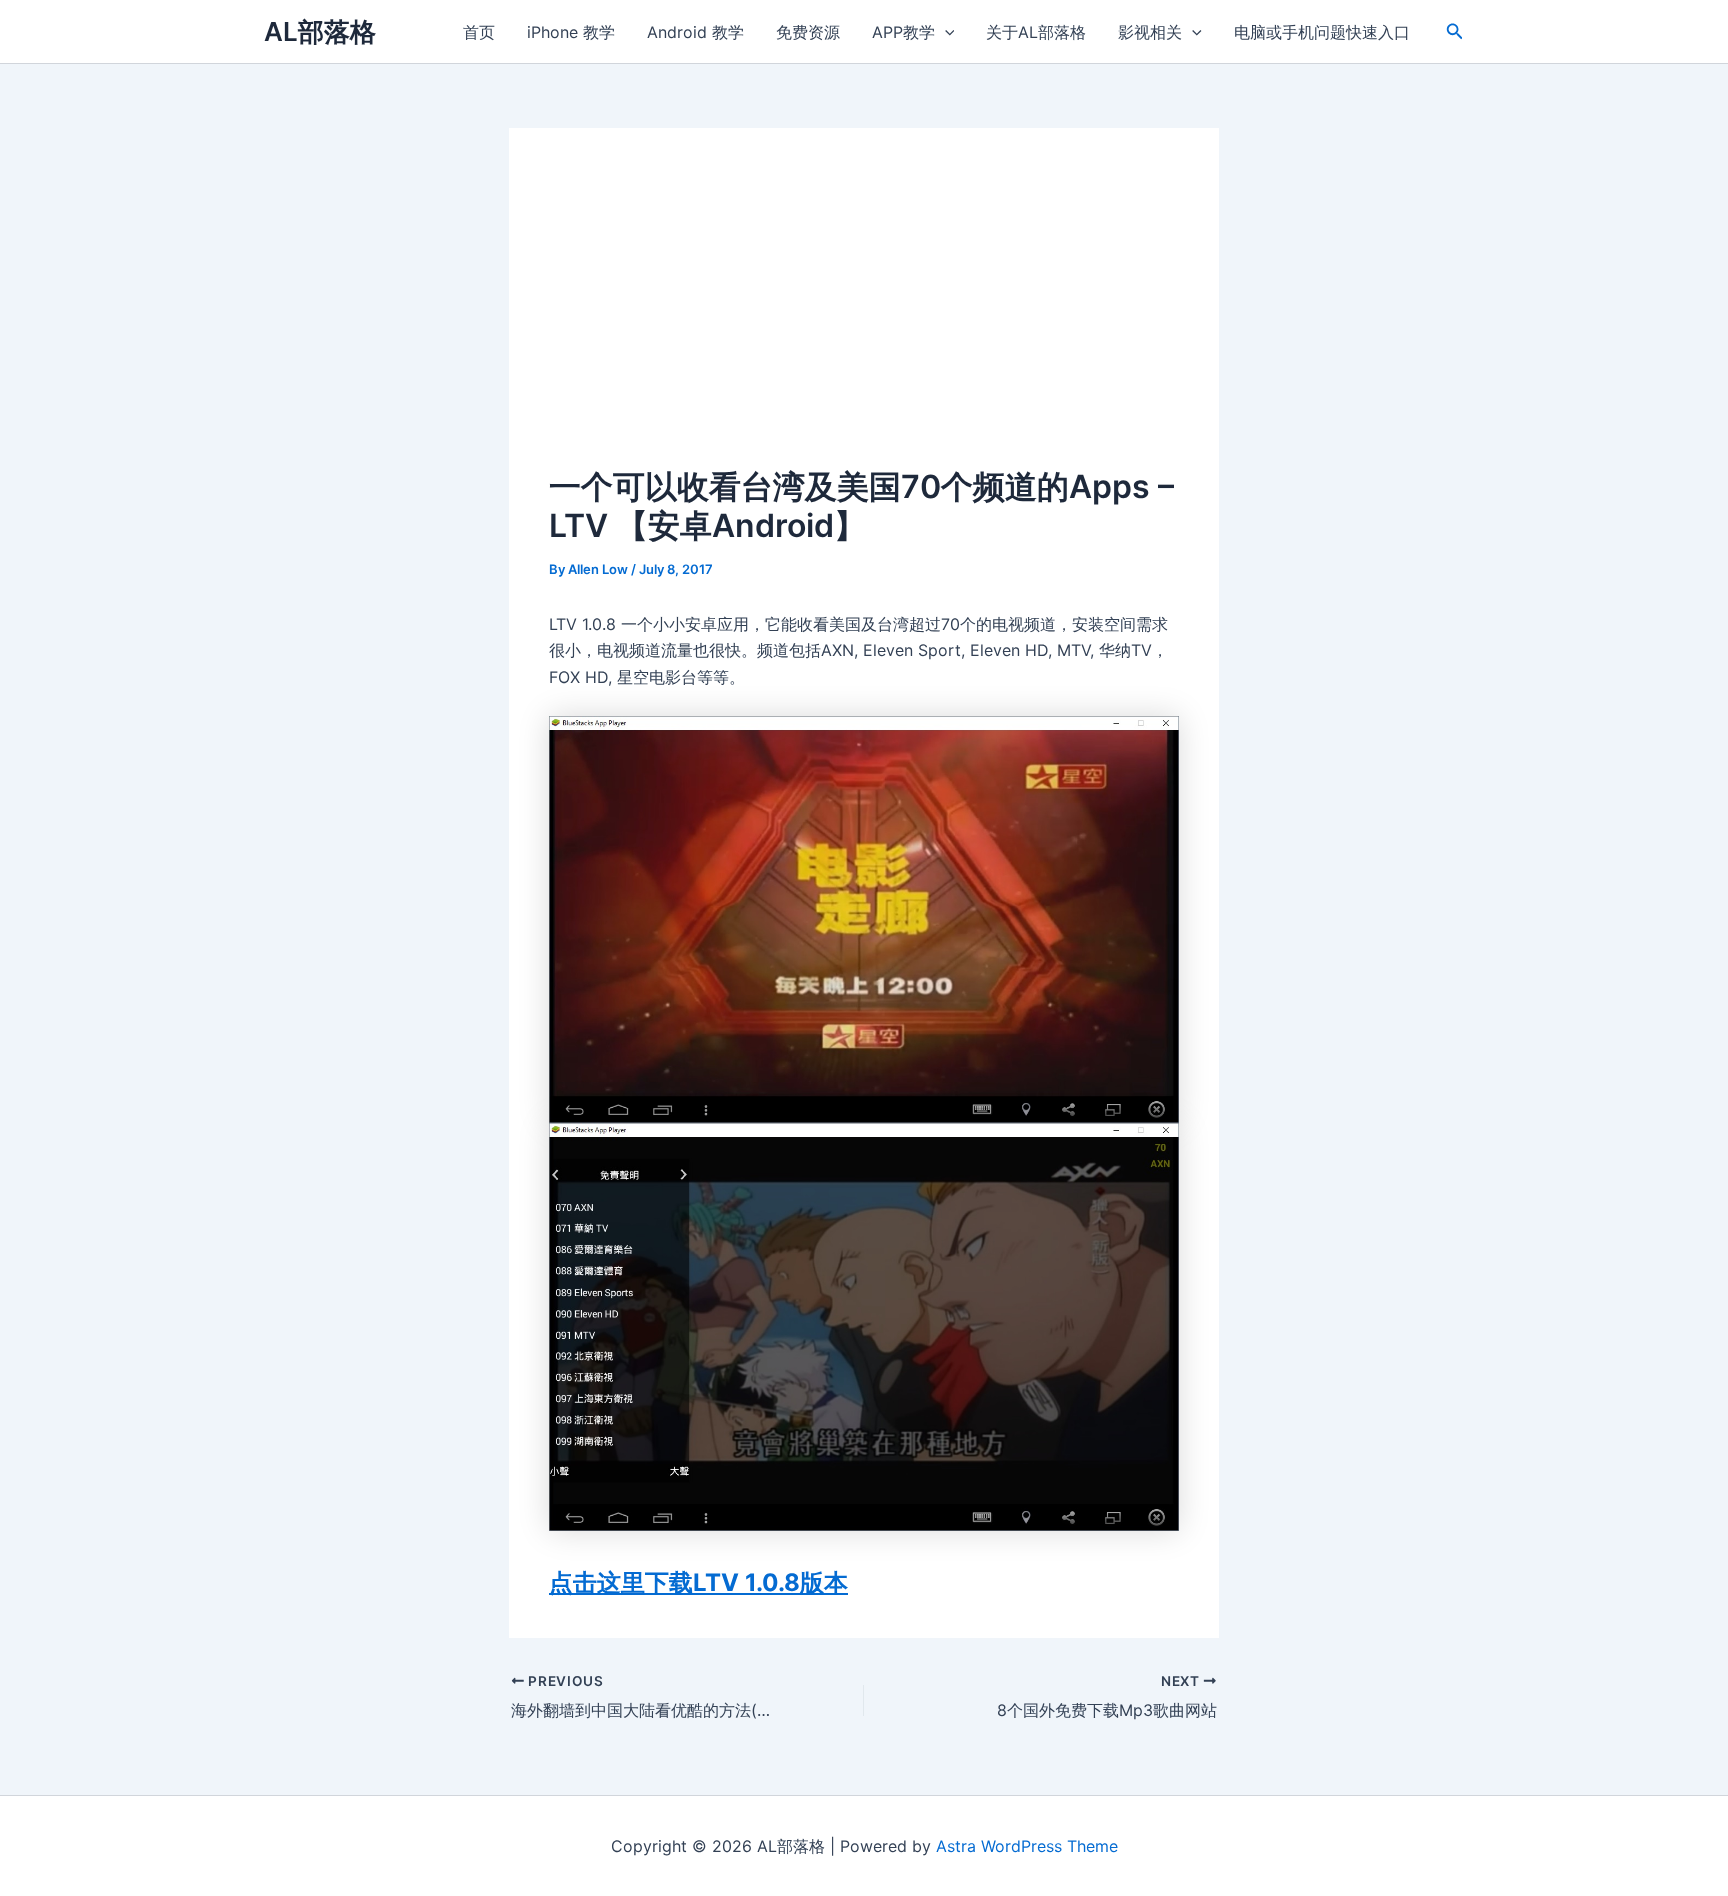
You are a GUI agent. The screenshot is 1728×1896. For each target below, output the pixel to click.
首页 (479, 32)
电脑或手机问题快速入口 (1322, 32)
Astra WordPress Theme (1027, 1846)
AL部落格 (320, 31)
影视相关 (1150, 32)
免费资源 (808, 32)
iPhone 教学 (571, 32)
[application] (945, 32)
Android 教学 (695, 32)
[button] (1455, 31)
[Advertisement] (864, 318)
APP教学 (903, 32)
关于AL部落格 (1036, 32)
